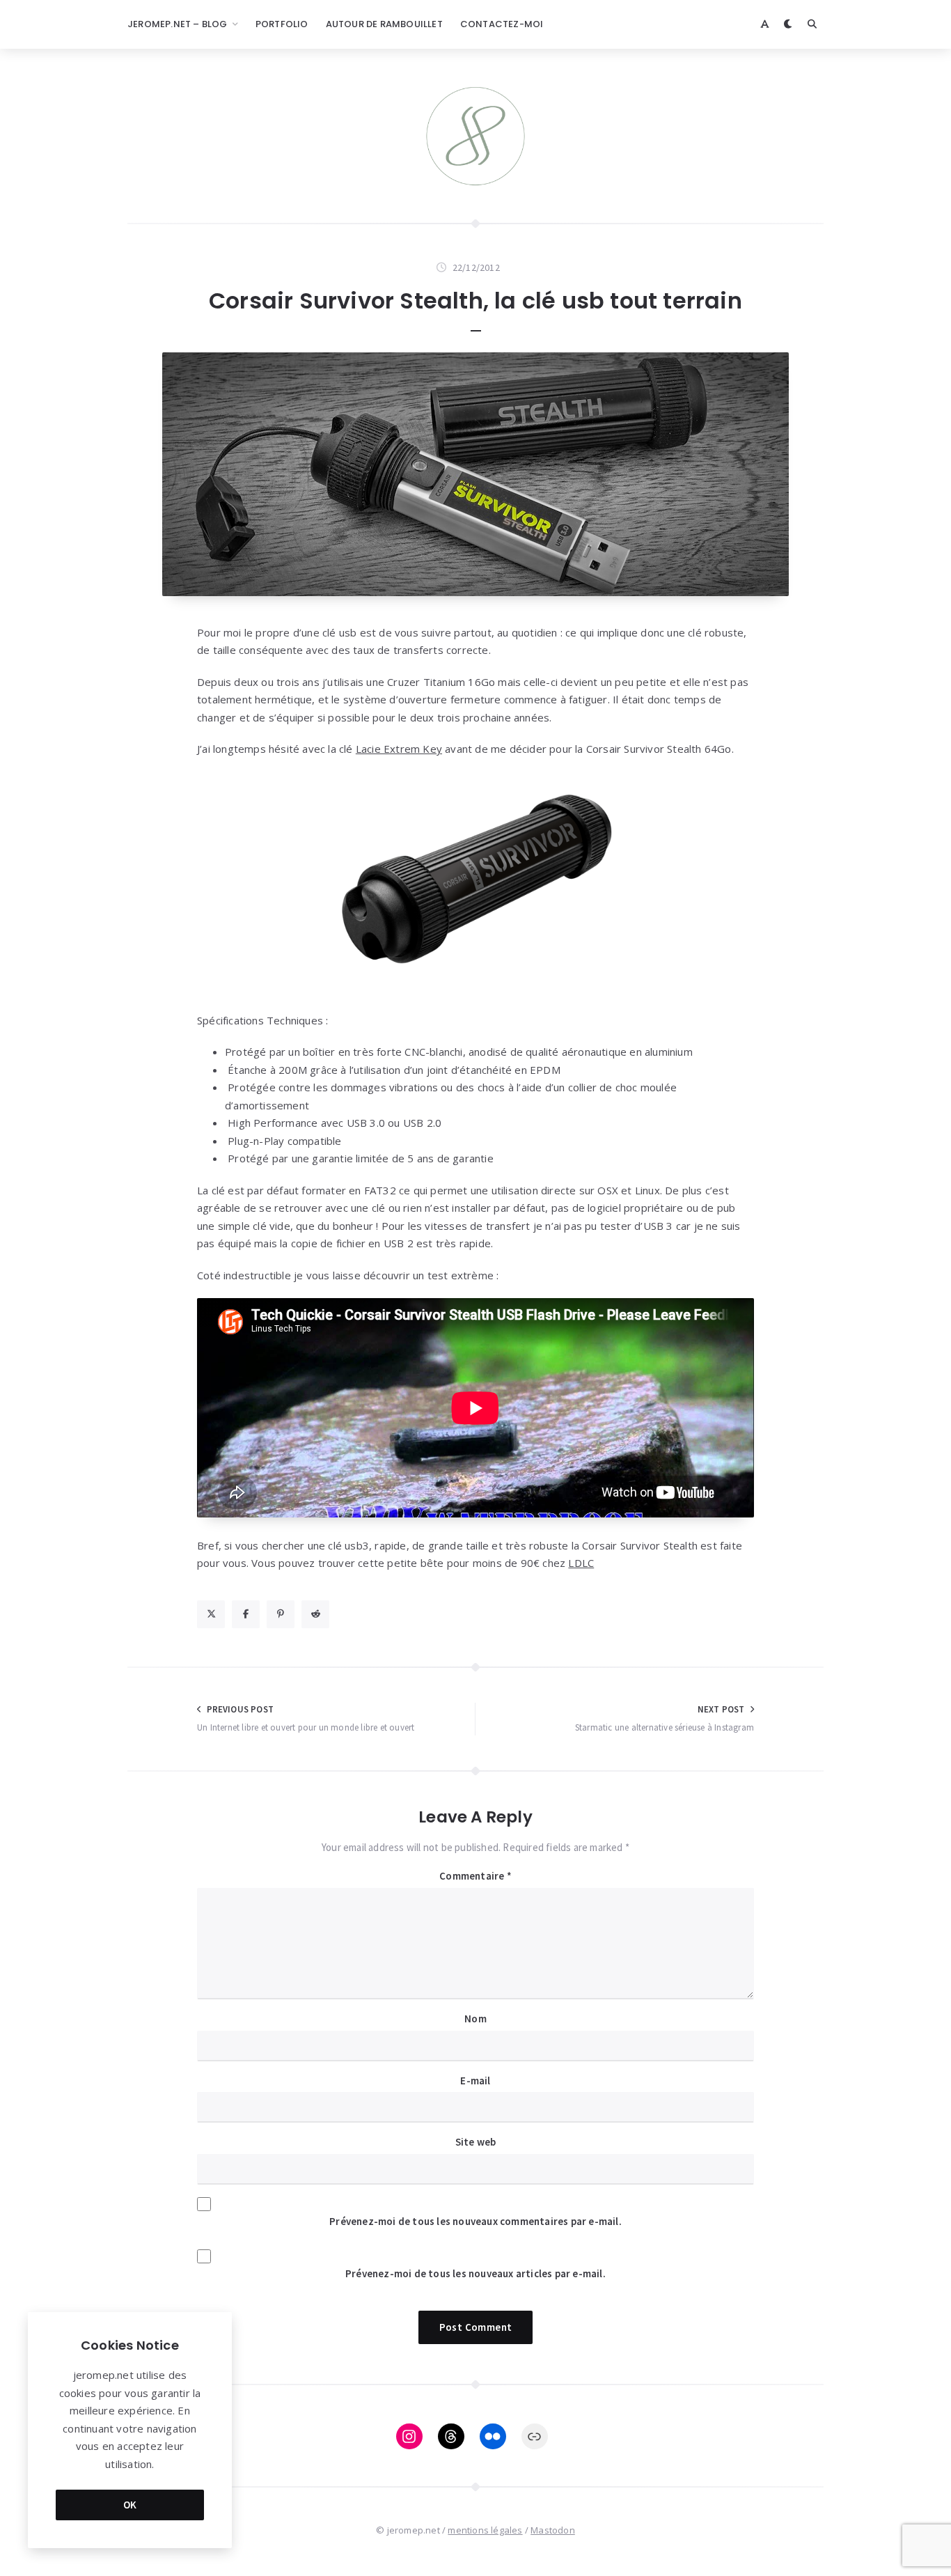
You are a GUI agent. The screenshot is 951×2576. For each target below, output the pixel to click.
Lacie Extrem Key (399, 749)
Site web (476, 2142)
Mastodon (553, 2530)
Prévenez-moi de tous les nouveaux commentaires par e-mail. (475, 2221)
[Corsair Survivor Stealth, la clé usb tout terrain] (475, 474)
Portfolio (282, 24)
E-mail (475, 2081)
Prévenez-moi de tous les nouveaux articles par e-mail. (475, 2273)
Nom (475, 2019)
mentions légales (485, 2530)
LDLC (581, 1563)
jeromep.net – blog (178, 24)
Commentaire (475, 1876)
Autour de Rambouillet (384, 24)
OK (130, 2505)
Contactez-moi (502, 24)
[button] (475, 885)
